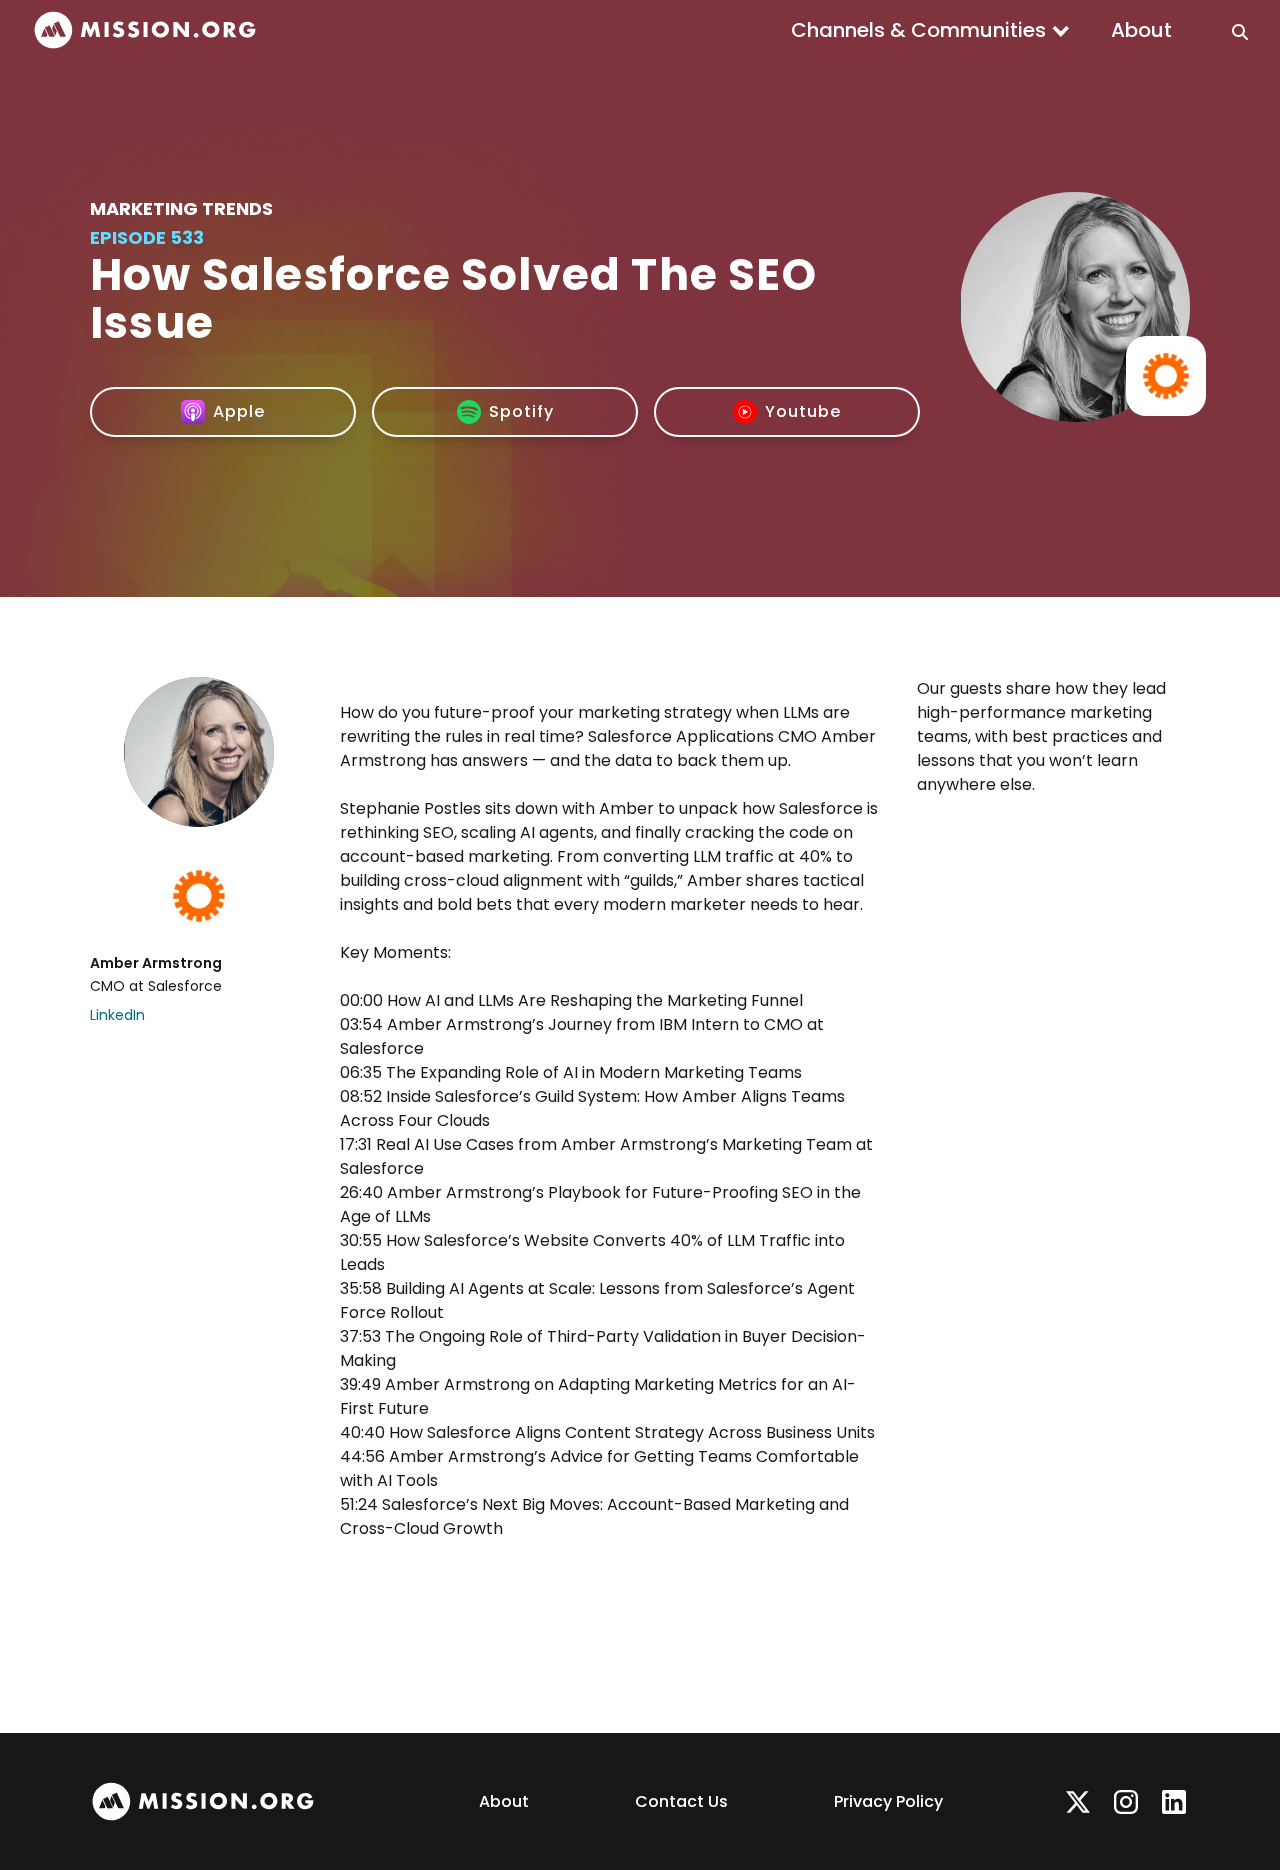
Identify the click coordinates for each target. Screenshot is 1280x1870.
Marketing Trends (181, 208)
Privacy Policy (888, 1801)
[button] (931, 30)
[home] (145, 30)
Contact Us (681, 1801)
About (1141, 30)
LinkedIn (117, 1015)
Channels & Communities (918, 30)
